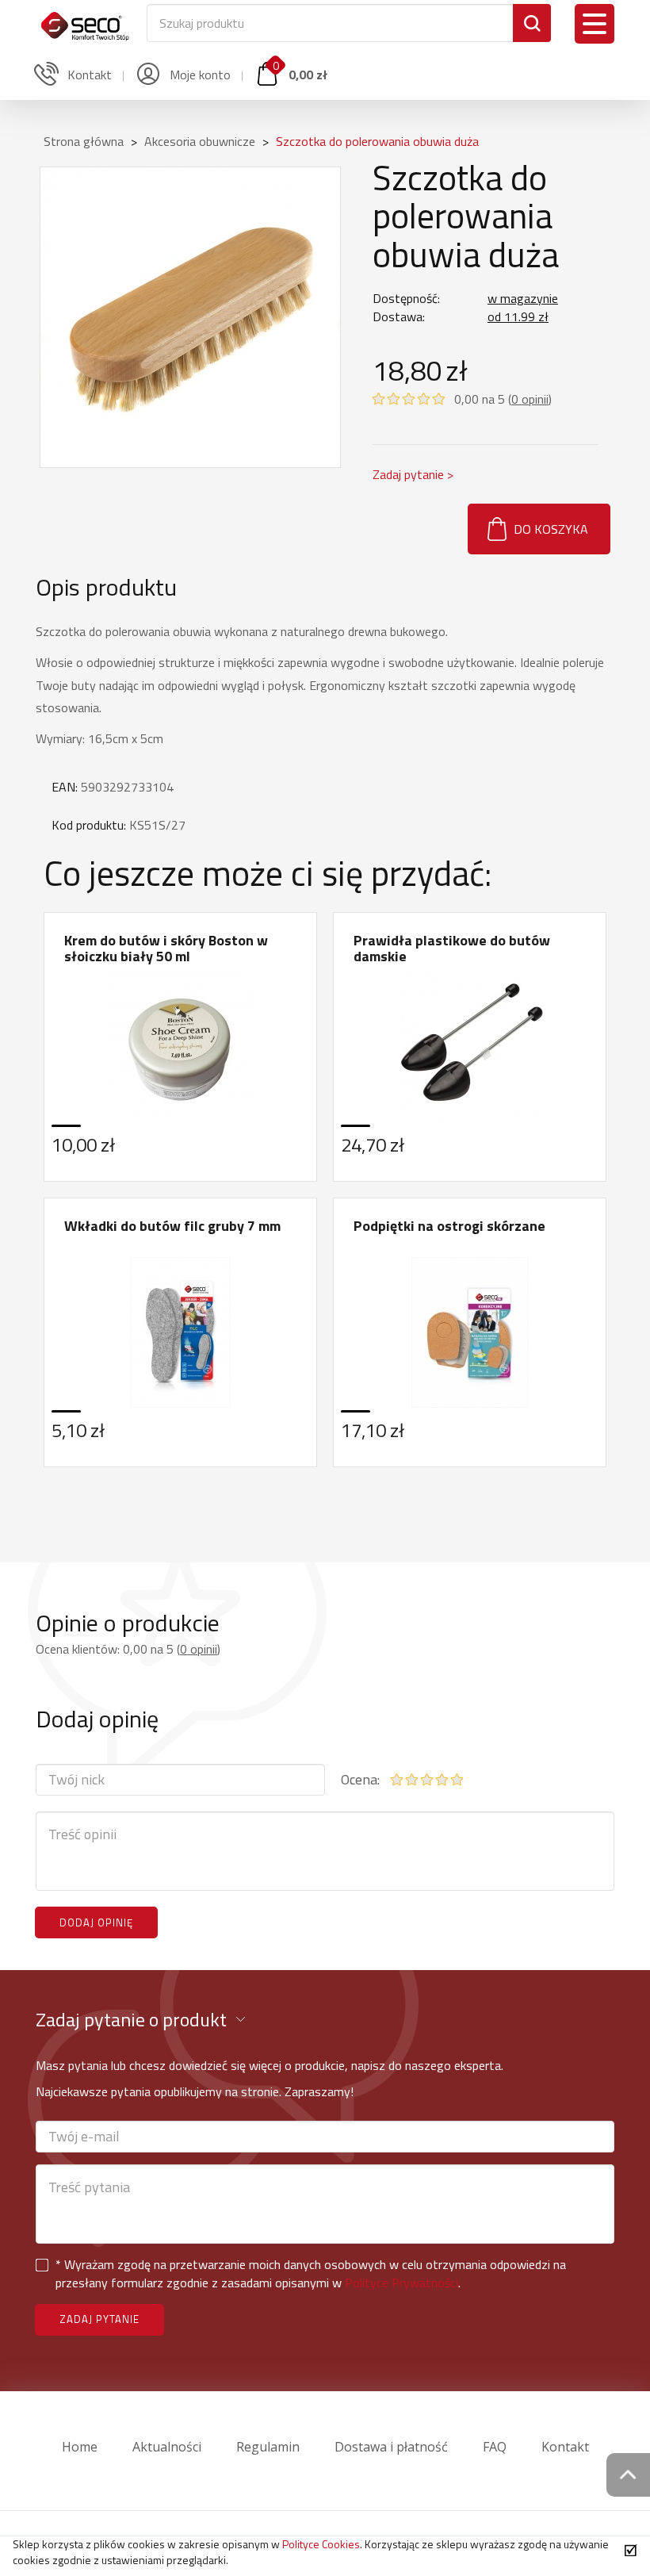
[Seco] (85, 20)
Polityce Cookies (321, 2544)
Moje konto (199, 75)
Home (80, 2447)
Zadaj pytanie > (413, 474)
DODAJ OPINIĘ (96, 1922)
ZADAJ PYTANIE (99, 2319)
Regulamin (268, 2447)
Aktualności (167, 2447)
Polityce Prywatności (401, 2283)
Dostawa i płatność (391, 2447)
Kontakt (565, 2447)
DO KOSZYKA (551, 529)
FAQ (495, 2447)
